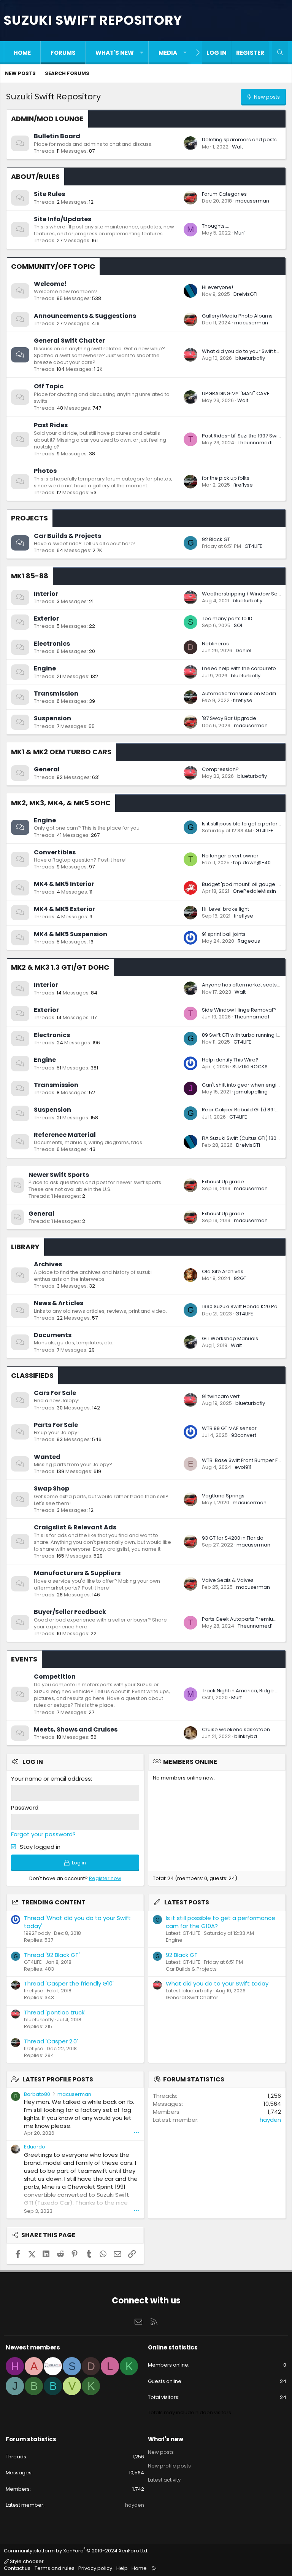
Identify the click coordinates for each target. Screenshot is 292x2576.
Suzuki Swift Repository (93, 20)
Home (22, 53)
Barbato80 (37, 2094)
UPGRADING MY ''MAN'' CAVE (236, 393)
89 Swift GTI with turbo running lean (244, 1035)
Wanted (47, 1457)
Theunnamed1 (255, 443)
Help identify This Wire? (230, 1060)
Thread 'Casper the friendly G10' (69, 1983)
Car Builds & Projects (67, 536)
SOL (238, 625)
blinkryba (246, 1736)
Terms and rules (55, 2568)
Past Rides (51, 425)
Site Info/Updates (63, 219)
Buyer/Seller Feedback (70, 1612)
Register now (105, 1878)
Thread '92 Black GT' (52, 1955)
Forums (63, 53)
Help (122, 2568)
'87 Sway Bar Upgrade (229, 718)
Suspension (52, 718)
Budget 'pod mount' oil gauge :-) (242, 884)
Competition (55, 1677)
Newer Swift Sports (59, 1175)
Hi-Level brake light (225, 909)
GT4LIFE (253, 546)
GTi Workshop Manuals (230, 1338)
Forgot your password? (43, 1834)
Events (24, 1659)
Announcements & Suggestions (85, 316)
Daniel (244, 650)
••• (136, 2133)
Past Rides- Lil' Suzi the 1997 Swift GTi (246, 436)
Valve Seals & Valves (228, 1580)
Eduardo (35, 2147)
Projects (29, 518)
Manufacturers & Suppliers (77, 1573)
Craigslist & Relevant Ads (75, 1527)
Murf (240, 233)
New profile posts (169, 2466)
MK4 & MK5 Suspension (71, 934)
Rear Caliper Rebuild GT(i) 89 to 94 (244, 1110)
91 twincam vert (221, 1396)
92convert (244, 1435)
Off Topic (49, 386)
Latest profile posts (58, 2079)
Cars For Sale (55, 1393)
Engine (45, 668)
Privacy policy (95, 2568)
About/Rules (35, 176)
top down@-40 (252, 863)
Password (25, 1808)
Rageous (249, 941)
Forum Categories (224, 194)
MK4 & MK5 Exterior (64, 909)
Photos (45, 471)
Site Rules (49, 194)
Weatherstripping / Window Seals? (245, 594)
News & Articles (59, 1303)
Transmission (56, 693)
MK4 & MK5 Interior (64, 884)
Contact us (17, 2568)
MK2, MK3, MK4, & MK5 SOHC (61, 803)
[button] (142, 53)
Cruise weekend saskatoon (236, 1729)
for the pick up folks (226, 478)
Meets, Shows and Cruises (76, 1729)
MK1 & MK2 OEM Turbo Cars (61, 752)
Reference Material (65, 1135)
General (47, 769)
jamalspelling (251, 1092)
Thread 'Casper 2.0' (51, 2041)
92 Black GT (216, 539)
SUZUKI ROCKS (250, 1067)
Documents (53, 1335)
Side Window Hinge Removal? (239, 1010)
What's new (115, 53)
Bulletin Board (57, 136)
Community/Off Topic (53, 266)
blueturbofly (250, 358)
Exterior (46, 618)
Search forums (67, 73)
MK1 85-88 (30, 576)
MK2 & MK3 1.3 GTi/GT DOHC (60, 967)
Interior (46, 594)
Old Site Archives (223, 1271)
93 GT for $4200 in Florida (233, 1538)
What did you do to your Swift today (245, 351)
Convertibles (55, 852)
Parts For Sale (56, 1425)
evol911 (243, 1467)
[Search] (280, 53)
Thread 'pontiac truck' (55, 2012)
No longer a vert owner (230, 856)
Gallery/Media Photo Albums (237, 316)
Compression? (220, 769)
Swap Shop (52, 1488)
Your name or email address (51, 1779)
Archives (48, 1264)
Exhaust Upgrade (223, 1182)
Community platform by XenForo (76, 2551)
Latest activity (164, 2480)
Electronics (52, 644)
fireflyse (243, 485)
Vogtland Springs (223, 1496)
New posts (20, 73)
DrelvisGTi (245, 294)
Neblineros (215, 644)
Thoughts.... (216, 226)
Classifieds (32, 1375)
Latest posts (187, 1902)
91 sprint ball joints (224, 934)
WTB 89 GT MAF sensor (229, 1428)
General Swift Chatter (69, 341)
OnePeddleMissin (254, 891)
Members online (190, 1762)
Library (25, 1247)
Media (168, 53)
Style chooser (26, 2561)
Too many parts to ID (227, 618)
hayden (270, 2120)
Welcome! (50, 284)
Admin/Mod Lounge (47, 119)
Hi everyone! (217, 287)
